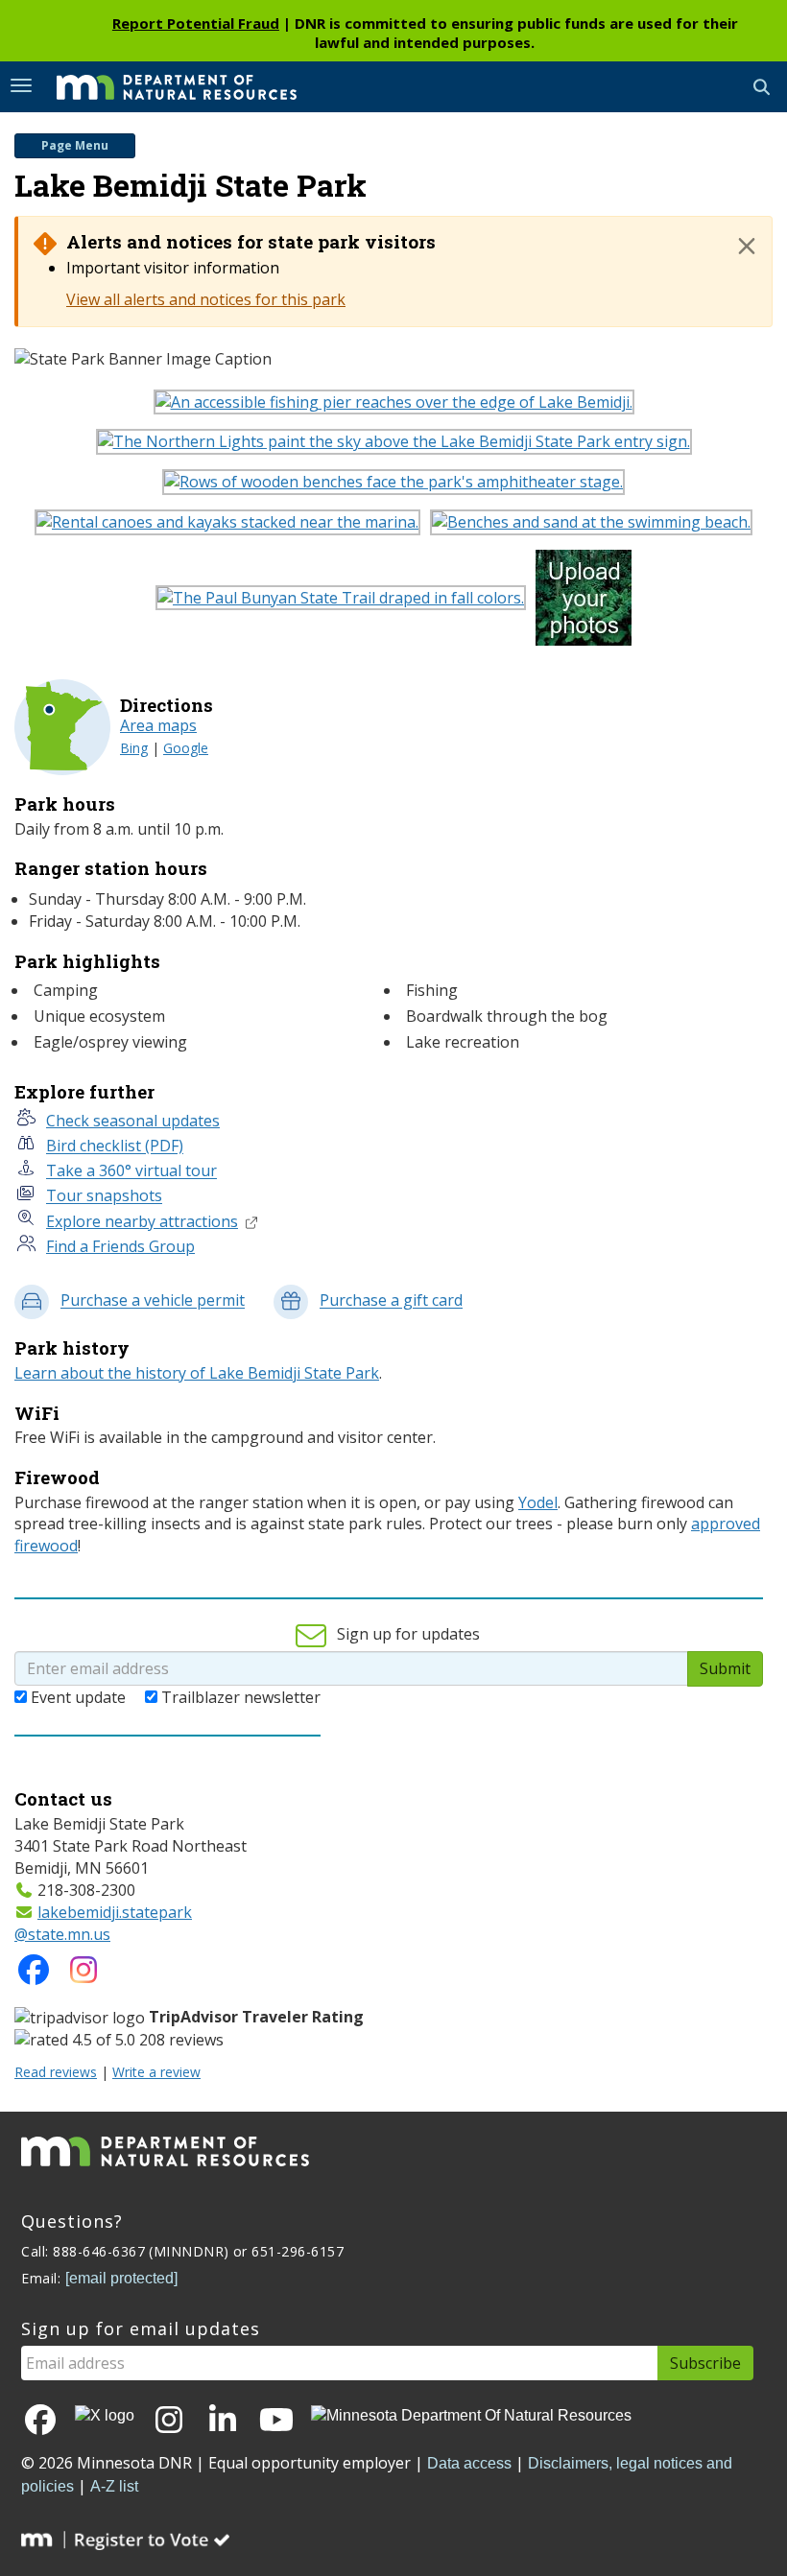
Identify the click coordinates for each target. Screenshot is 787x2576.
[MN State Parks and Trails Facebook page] (34, 1975)
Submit (725, 1668)
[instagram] (83, 1975)
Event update (78, 1697)
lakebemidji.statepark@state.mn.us (103, 1923)
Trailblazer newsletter (241, 1697)
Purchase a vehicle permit (153, 1301)
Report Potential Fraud (196, 23)
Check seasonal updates (133, 1121)
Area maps (158, 725)
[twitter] (105, 2415)
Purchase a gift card (391, 1301)
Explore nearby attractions (142, 1221)
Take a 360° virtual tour (131, 1171)
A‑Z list (114, 2486)
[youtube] (276, 2421)
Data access (469, 2463)
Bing (134, 748)
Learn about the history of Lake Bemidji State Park (197, 1373)
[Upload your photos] (588, 603)
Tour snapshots (104, 1196)
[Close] (747, 246)
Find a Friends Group (120, 1246)
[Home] (162, 85)
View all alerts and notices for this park (206, 299)
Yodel (538, 1502)
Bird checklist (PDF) (115, 1146)
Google (186, 748)
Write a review (156, 2072)
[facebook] (40, 2421)
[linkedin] (223, 2421)
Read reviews (56, 2072)
